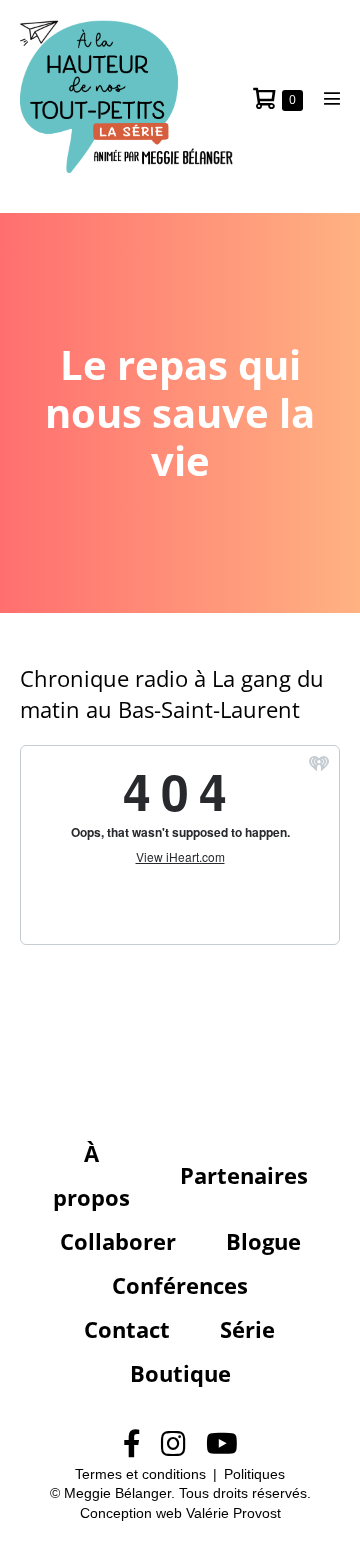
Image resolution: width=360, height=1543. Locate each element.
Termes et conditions (140, 1474)
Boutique (180, 1373)
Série (247, 1329)
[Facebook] (132, 1444)
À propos (91, 1175)
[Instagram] (173, 1444)
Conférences (180, 1285)
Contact (127, 1329)
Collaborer (118, 1241)
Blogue (263, 1241)
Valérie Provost (233, 1513)
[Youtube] (222, 1444)
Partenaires (244, 1175)
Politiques (254, 1474)
